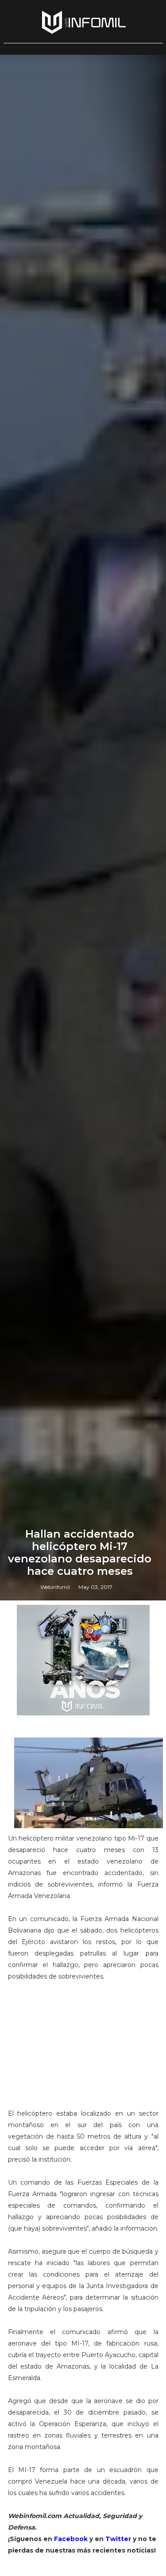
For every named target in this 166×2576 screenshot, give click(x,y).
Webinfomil (55, 1587)
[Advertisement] (83, 2049)
